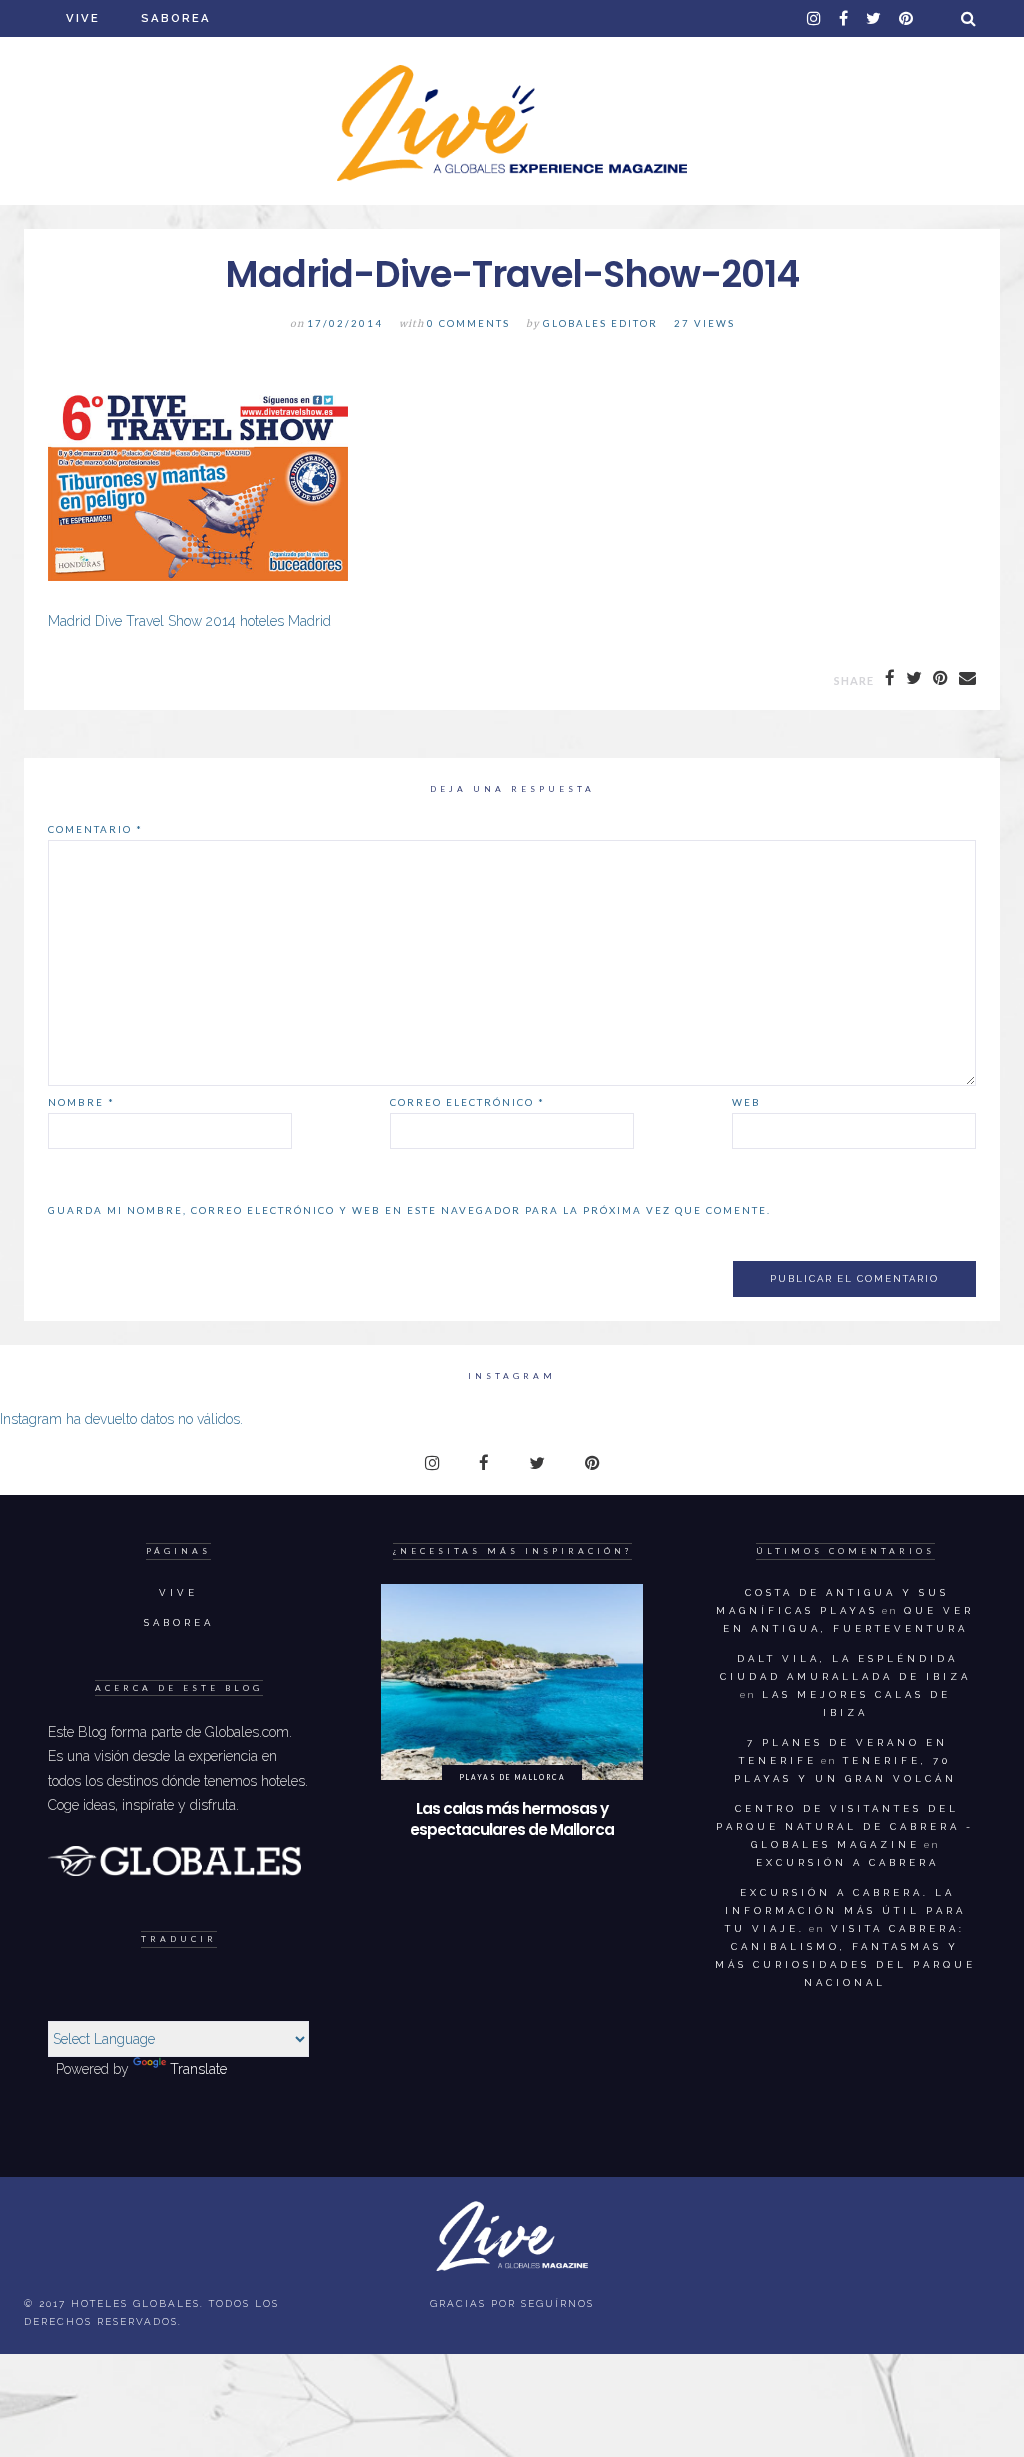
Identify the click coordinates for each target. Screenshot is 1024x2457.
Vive (83, 18)
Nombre (81, 1102)
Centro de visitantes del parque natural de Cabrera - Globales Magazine (845, 1826)
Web (746, 1102)
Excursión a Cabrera (847, 1862)
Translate (198, 2069)
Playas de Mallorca (512, 1777)
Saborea (176, 18)
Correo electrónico (467, 1102)
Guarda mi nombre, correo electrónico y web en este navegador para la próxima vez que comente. (409, 1210)
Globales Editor (600, 323)
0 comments (468, 323)
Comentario (95, 829)
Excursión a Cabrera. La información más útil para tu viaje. (845, 1910)
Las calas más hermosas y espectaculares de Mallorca (512, 1819)
